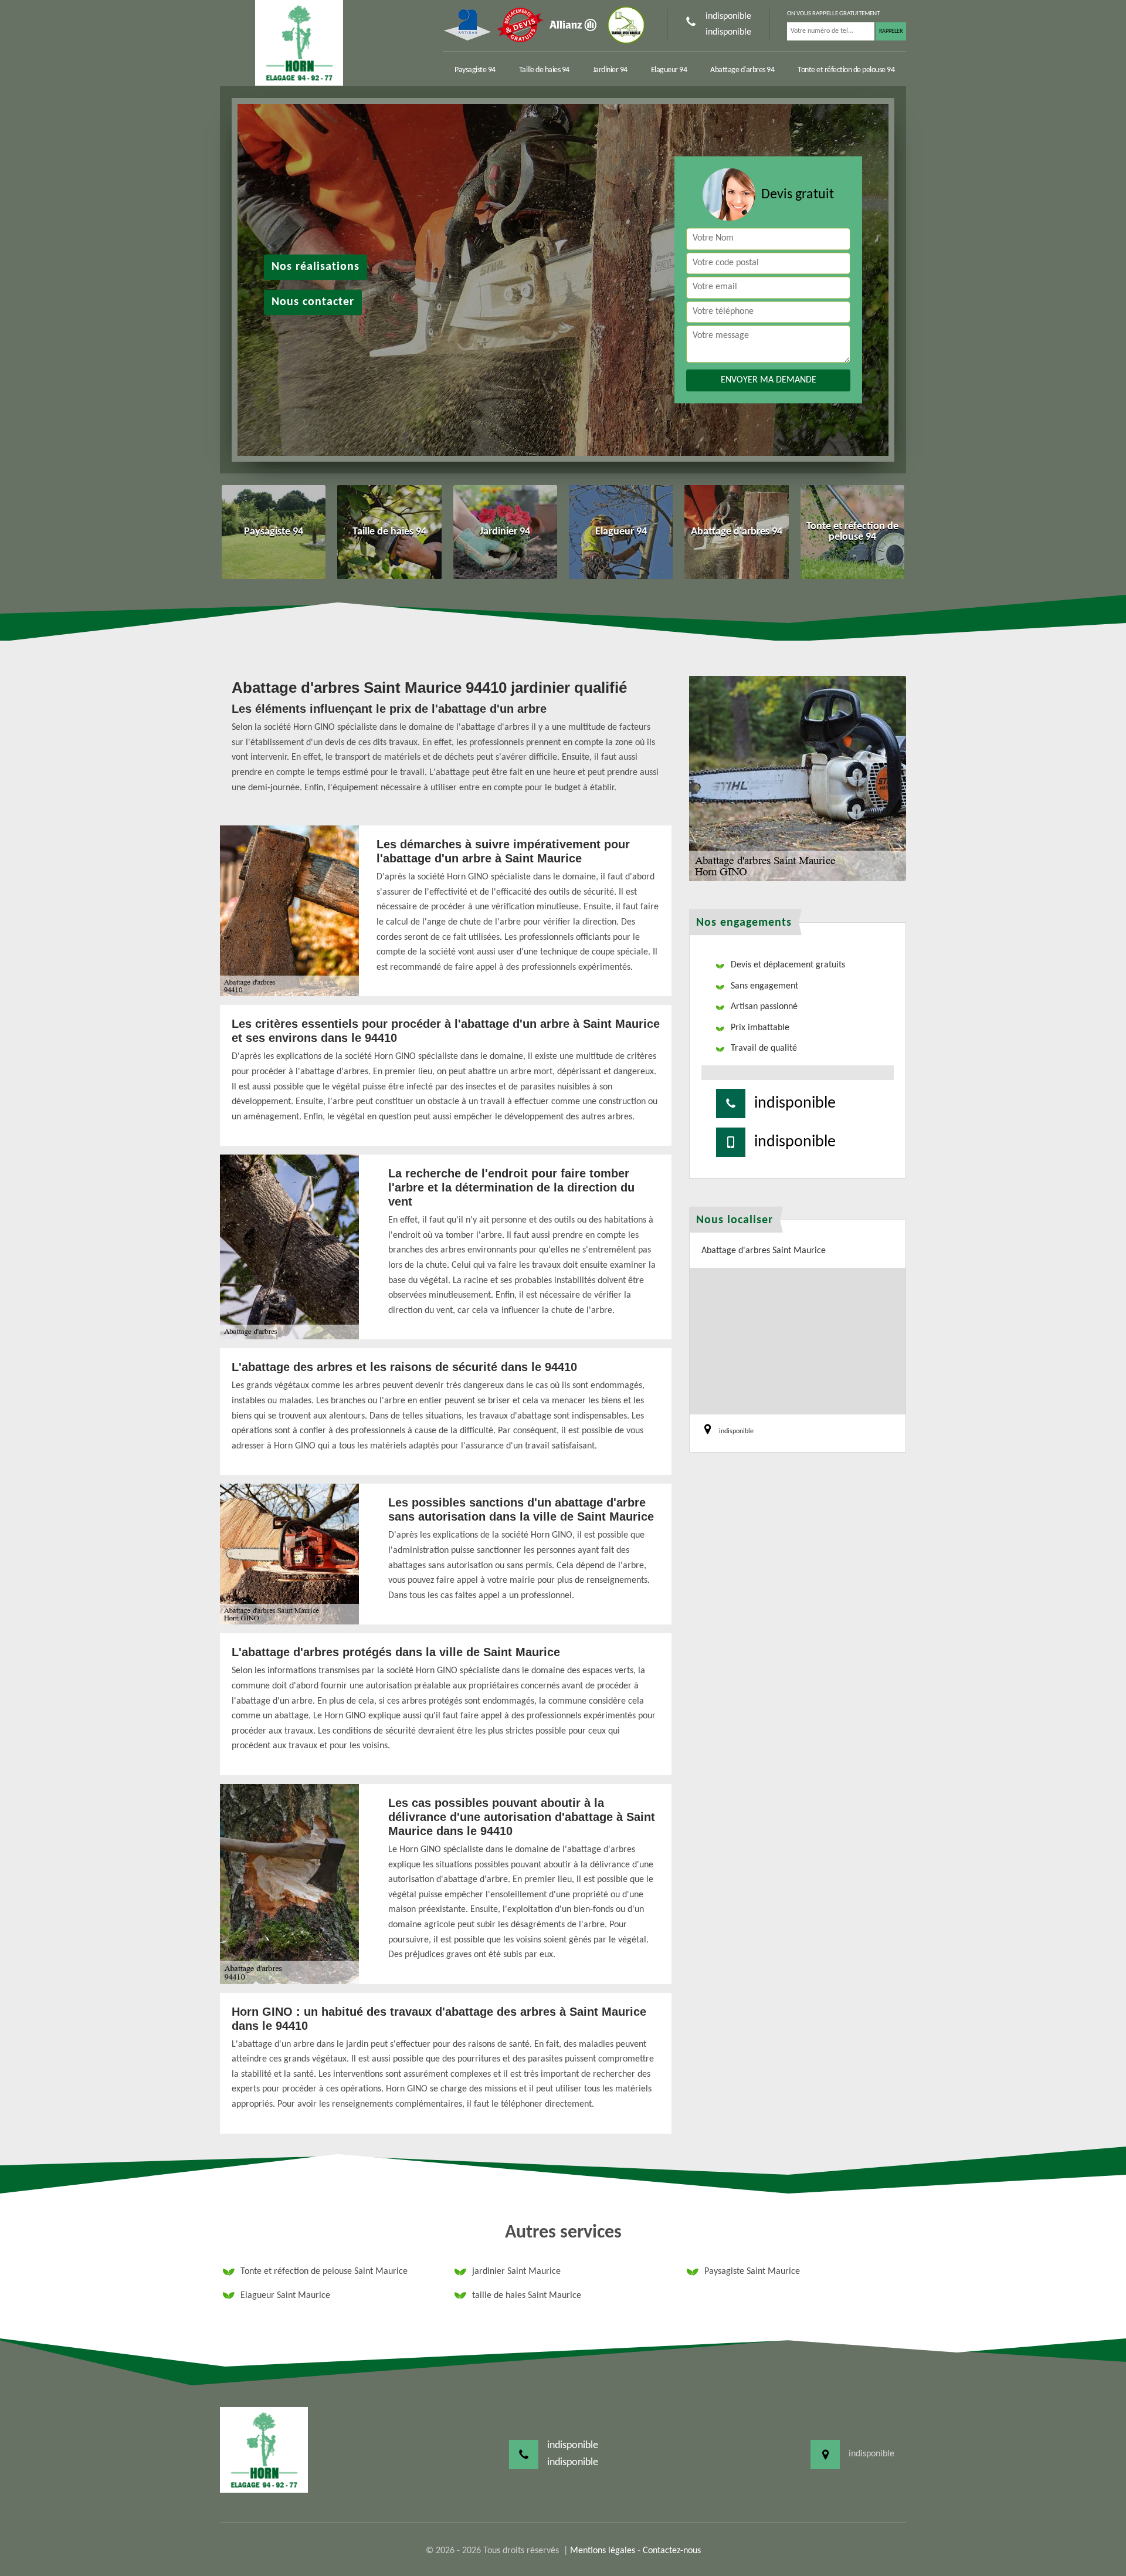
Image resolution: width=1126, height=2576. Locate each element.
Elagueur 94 (669, 70)
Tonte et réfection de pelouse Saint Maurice (324, 2272)
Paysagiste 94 (475, 70)
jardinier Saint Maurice (516, 2272)
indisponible (728, 16)
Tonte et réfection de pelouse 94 (846, 70)
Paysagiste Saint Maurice (752, 2272)
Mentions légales (603, 2551)
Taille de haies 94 (544, 70)
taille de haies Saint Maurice (527, 2296)
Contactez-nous (672, 2551)
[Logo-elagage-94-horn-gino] (299, 43)
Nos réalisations (316, 267)
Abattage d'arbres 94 (742, 70)
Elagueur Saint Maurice (285, 2296)
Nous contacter (313, 302)
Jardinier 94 (610, 70)
